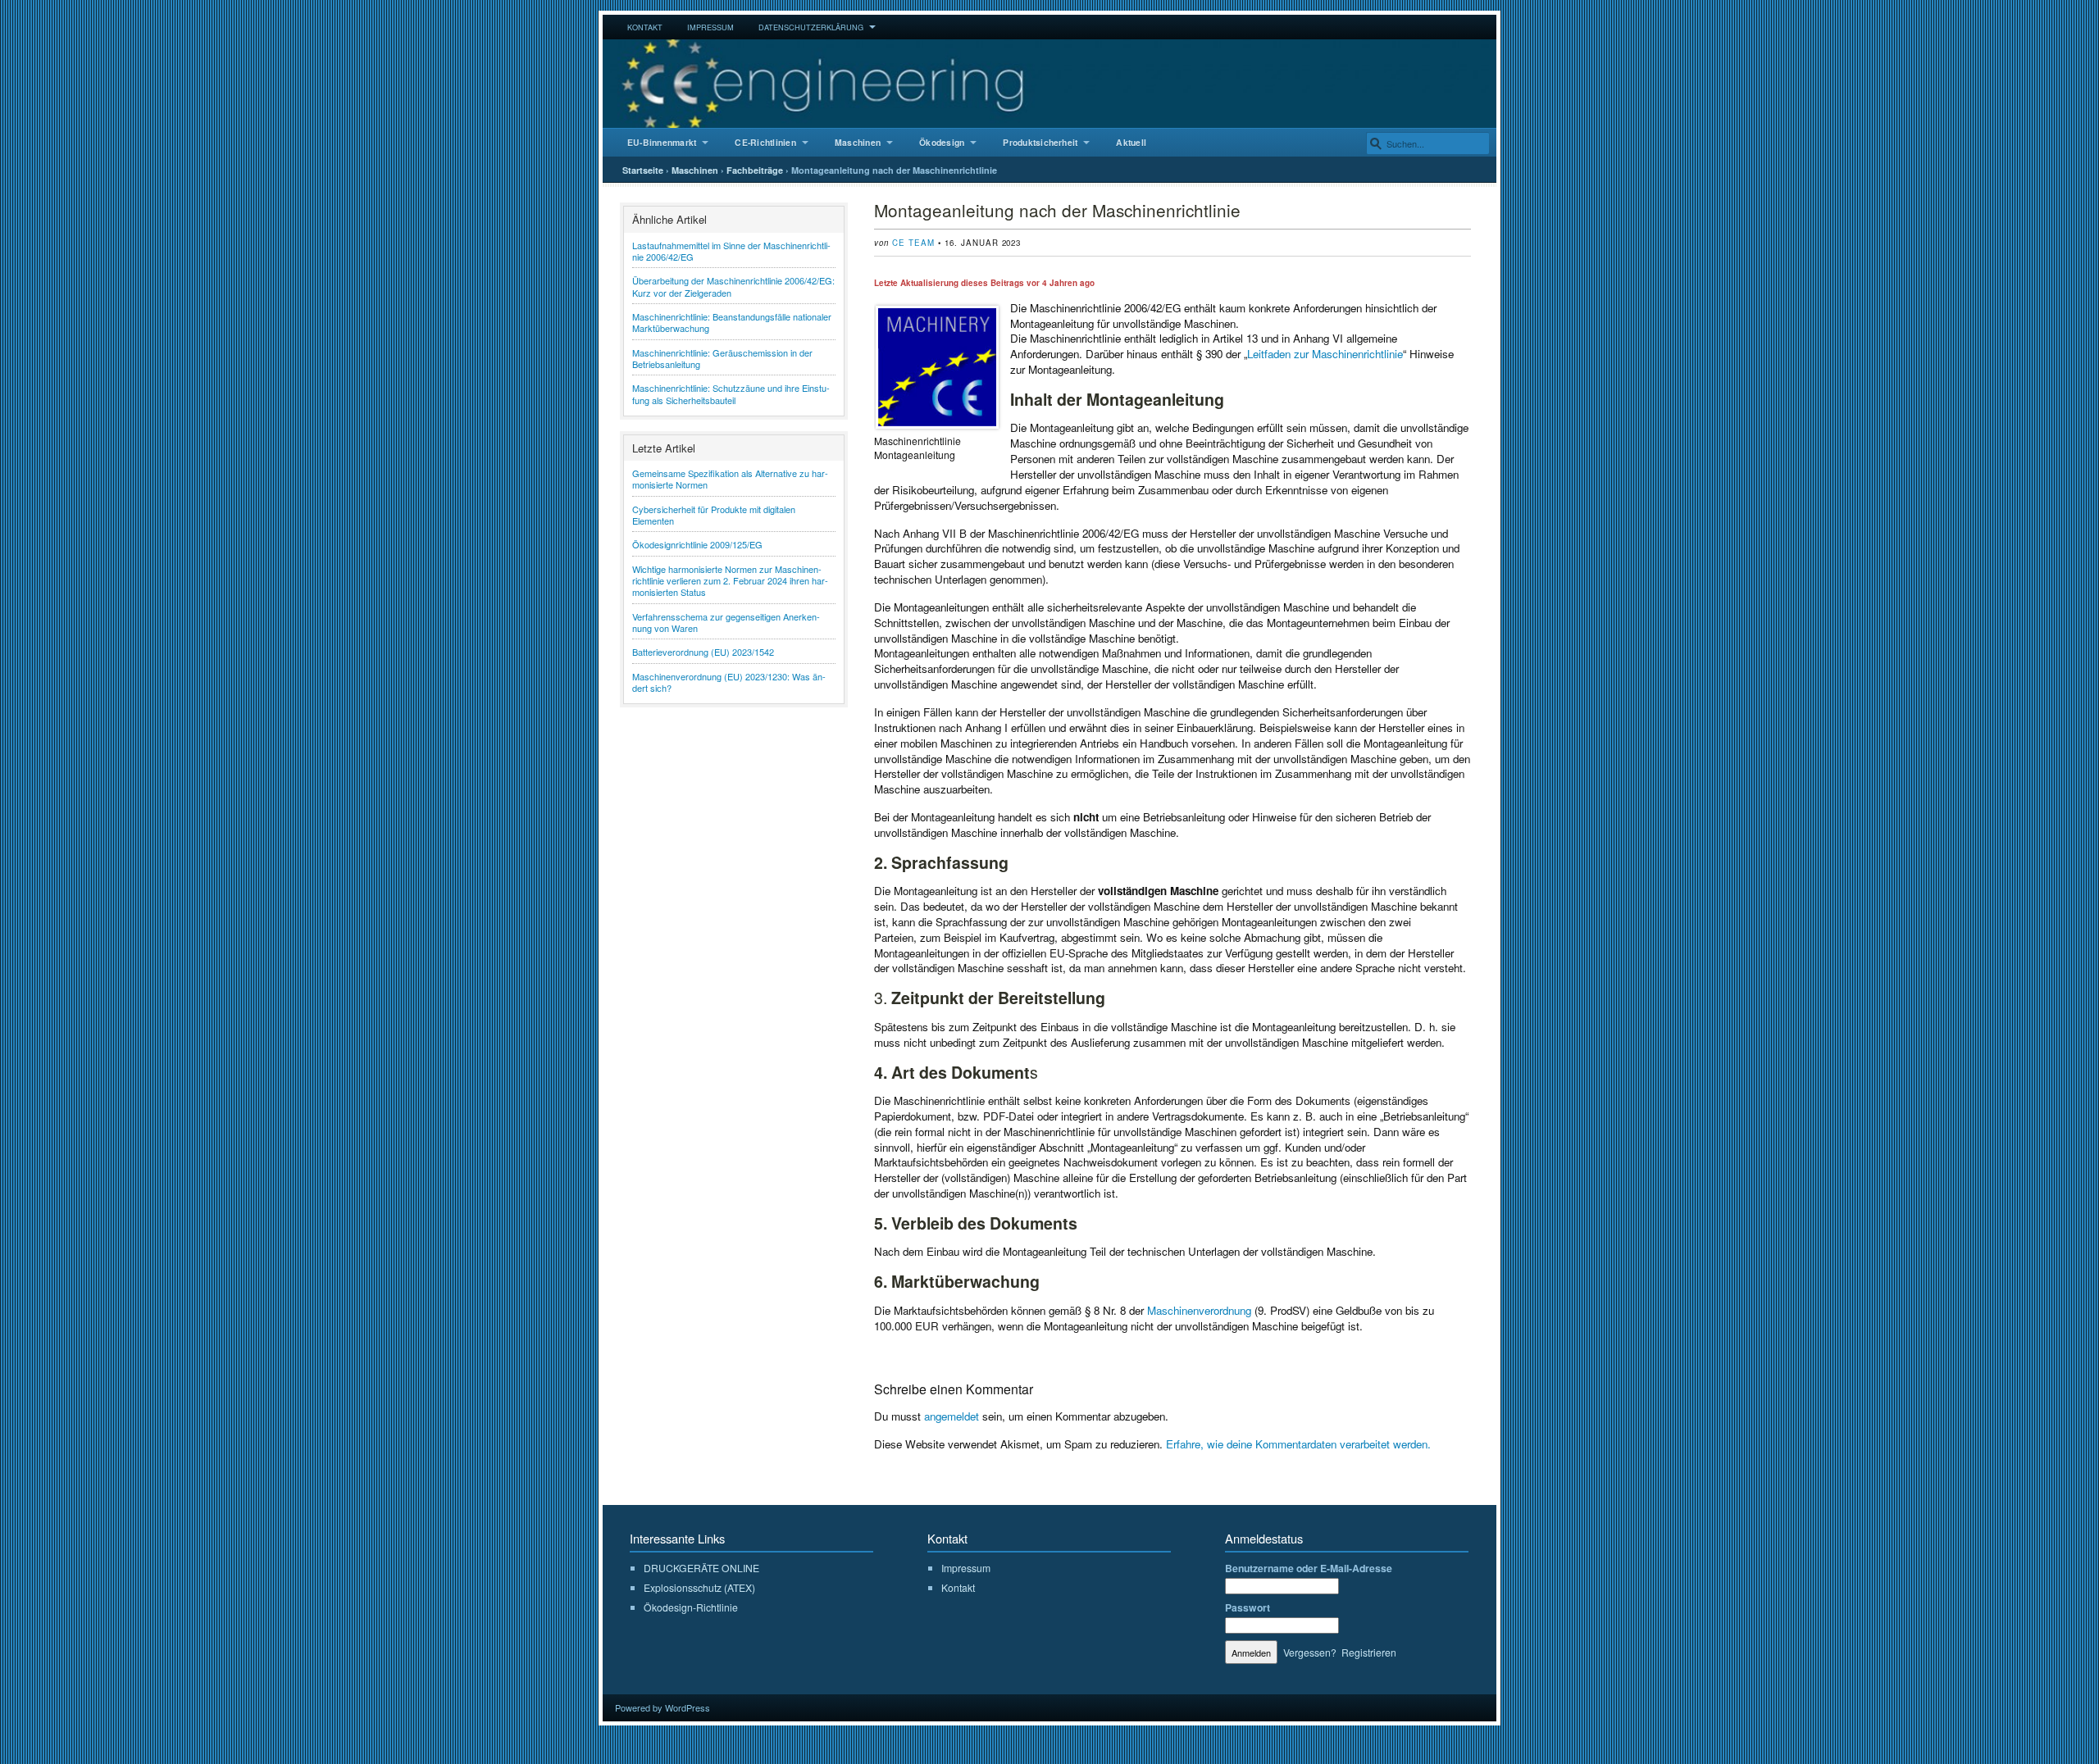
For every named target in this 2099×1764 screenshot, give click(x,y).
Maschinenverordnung (1199, 1310)
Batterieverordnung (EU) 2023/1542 (703, 652)
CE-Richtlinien (765, 142)
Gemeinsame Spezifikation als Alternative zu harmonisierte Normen (730, 479)
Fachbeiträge (755, 170)
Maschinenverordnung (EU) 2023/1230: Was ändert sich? (729, 682)
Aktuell (1131, 142)
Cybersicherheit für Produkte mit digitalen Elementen (714, 515)
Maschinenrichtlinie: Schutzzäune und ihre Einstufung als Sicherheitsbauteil (731, 393)
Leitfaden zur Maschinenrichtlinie (1325, 354)
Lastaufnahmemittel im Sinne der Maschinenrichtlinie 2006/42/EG (731, 251)
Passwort (1248, 1607)
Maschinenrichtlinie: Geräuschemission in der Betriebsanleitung (722, 358)
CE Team (913, 243)
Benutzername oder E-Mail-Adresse (1309, 1568)
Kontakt (645, 27)
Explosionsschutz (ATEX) (699, 1587)
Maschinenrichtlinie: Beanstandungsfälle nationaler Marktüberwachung (732, 322)
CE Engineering (1049, 84)
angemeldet (952, 1416)
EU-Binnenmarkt (662, 142)
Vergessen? (1310, 1652)
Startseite (643, 170)
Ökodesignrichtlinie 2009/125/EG (697, 544)
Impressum (710, 27)
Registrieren (1369, 1652)
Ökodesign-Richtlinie (691, 1607)
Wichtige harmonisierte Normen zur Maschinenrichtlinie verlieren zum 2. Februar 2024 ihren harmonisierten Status (730, 581)
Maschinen (858, 142)
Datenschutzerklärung (811, 27)
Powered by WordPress (662, 1707)
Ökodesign (942, 142)
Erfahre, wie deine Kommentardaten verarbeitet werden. (1298, 1444)
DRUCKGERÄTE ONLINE (701, 1568)
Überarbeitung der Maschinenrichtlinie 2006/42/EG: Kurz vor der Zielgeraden (733, 286)
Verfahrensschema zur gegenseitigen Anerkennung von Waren (726, 622)
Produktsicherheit (1040, 142)
